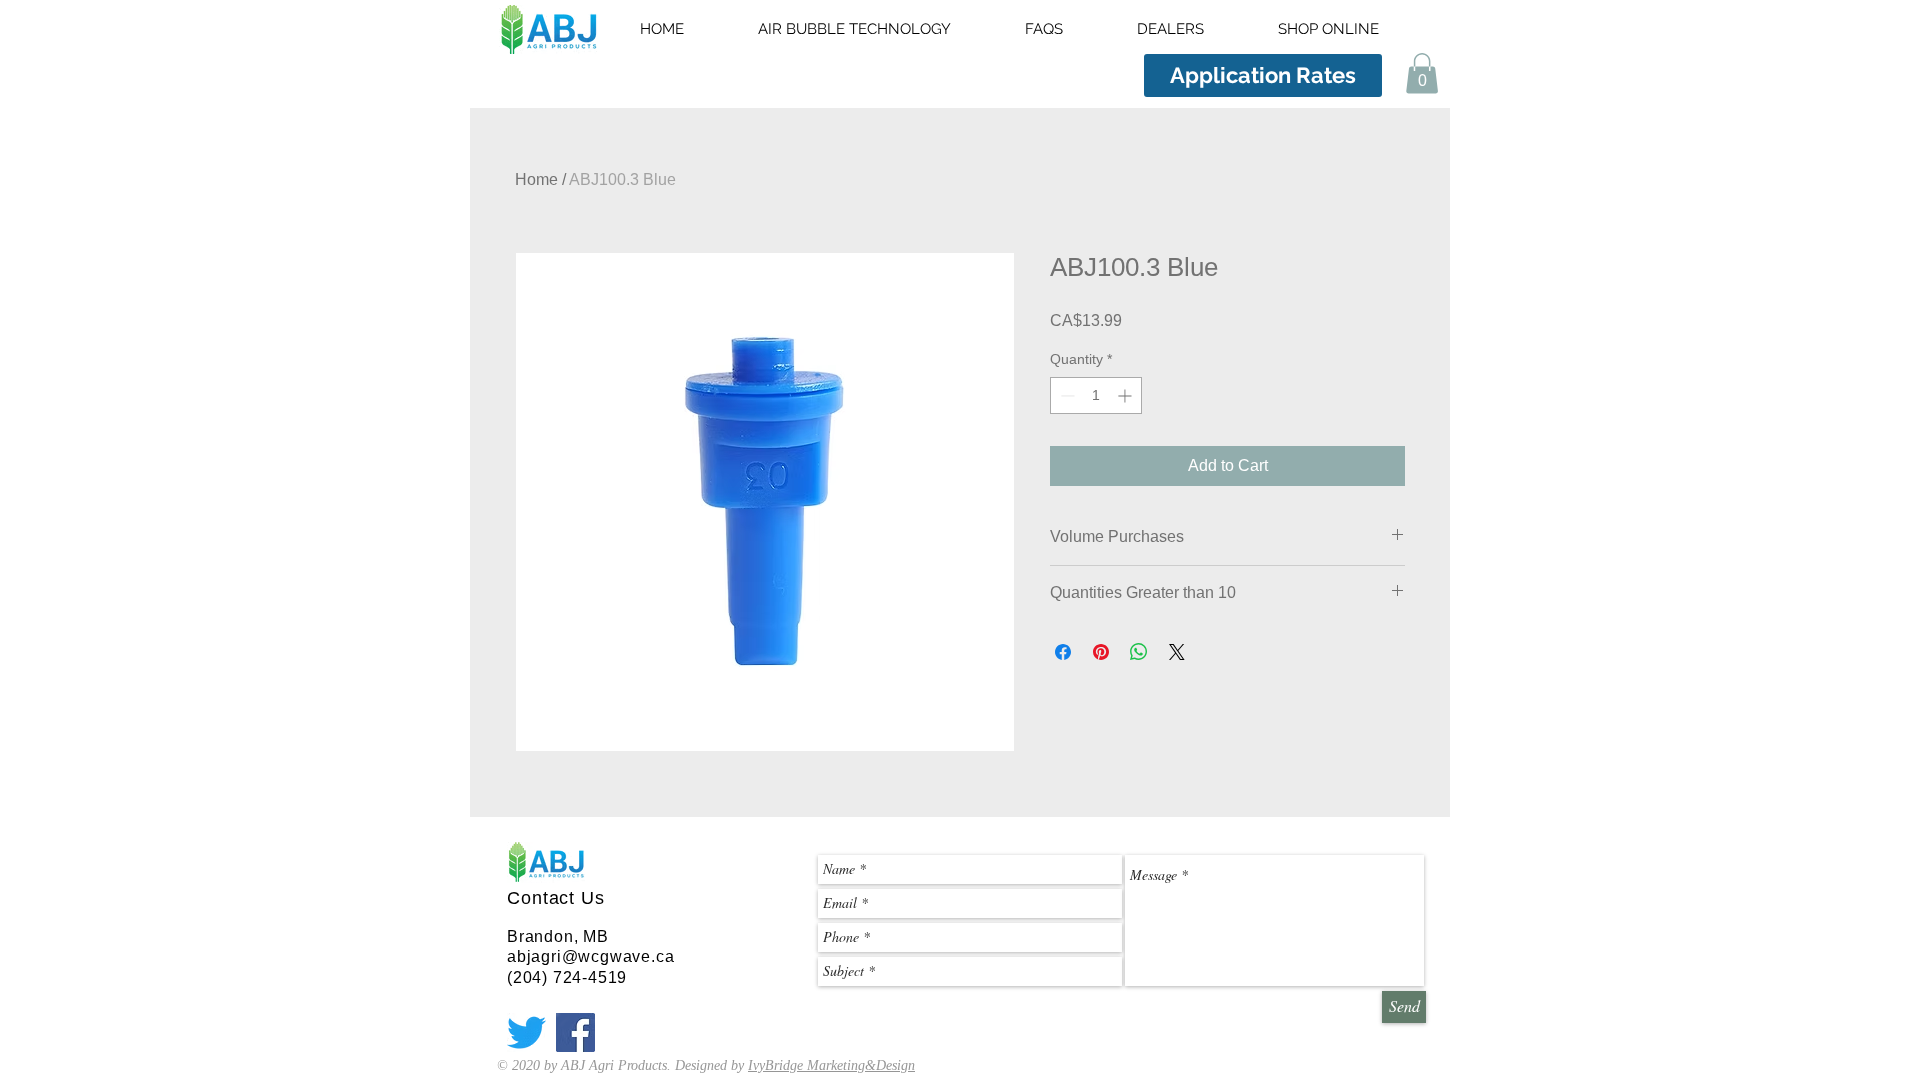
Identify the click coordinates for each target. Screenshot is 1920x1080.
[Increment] (1126, 395)
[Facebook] (575, 1032)
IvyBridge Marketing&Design (831, 1065)
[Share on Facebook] (1063, 652)
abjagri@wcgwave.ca (590, 956)
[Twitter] (526, 1032)
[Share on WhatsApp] (1139, 652)
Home (536, 179)
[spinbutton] (1096, 395)
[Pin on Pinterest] (1101, 652)
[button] (1422, 73)
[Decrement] (1065, 395)
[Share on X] (1177, 652)
